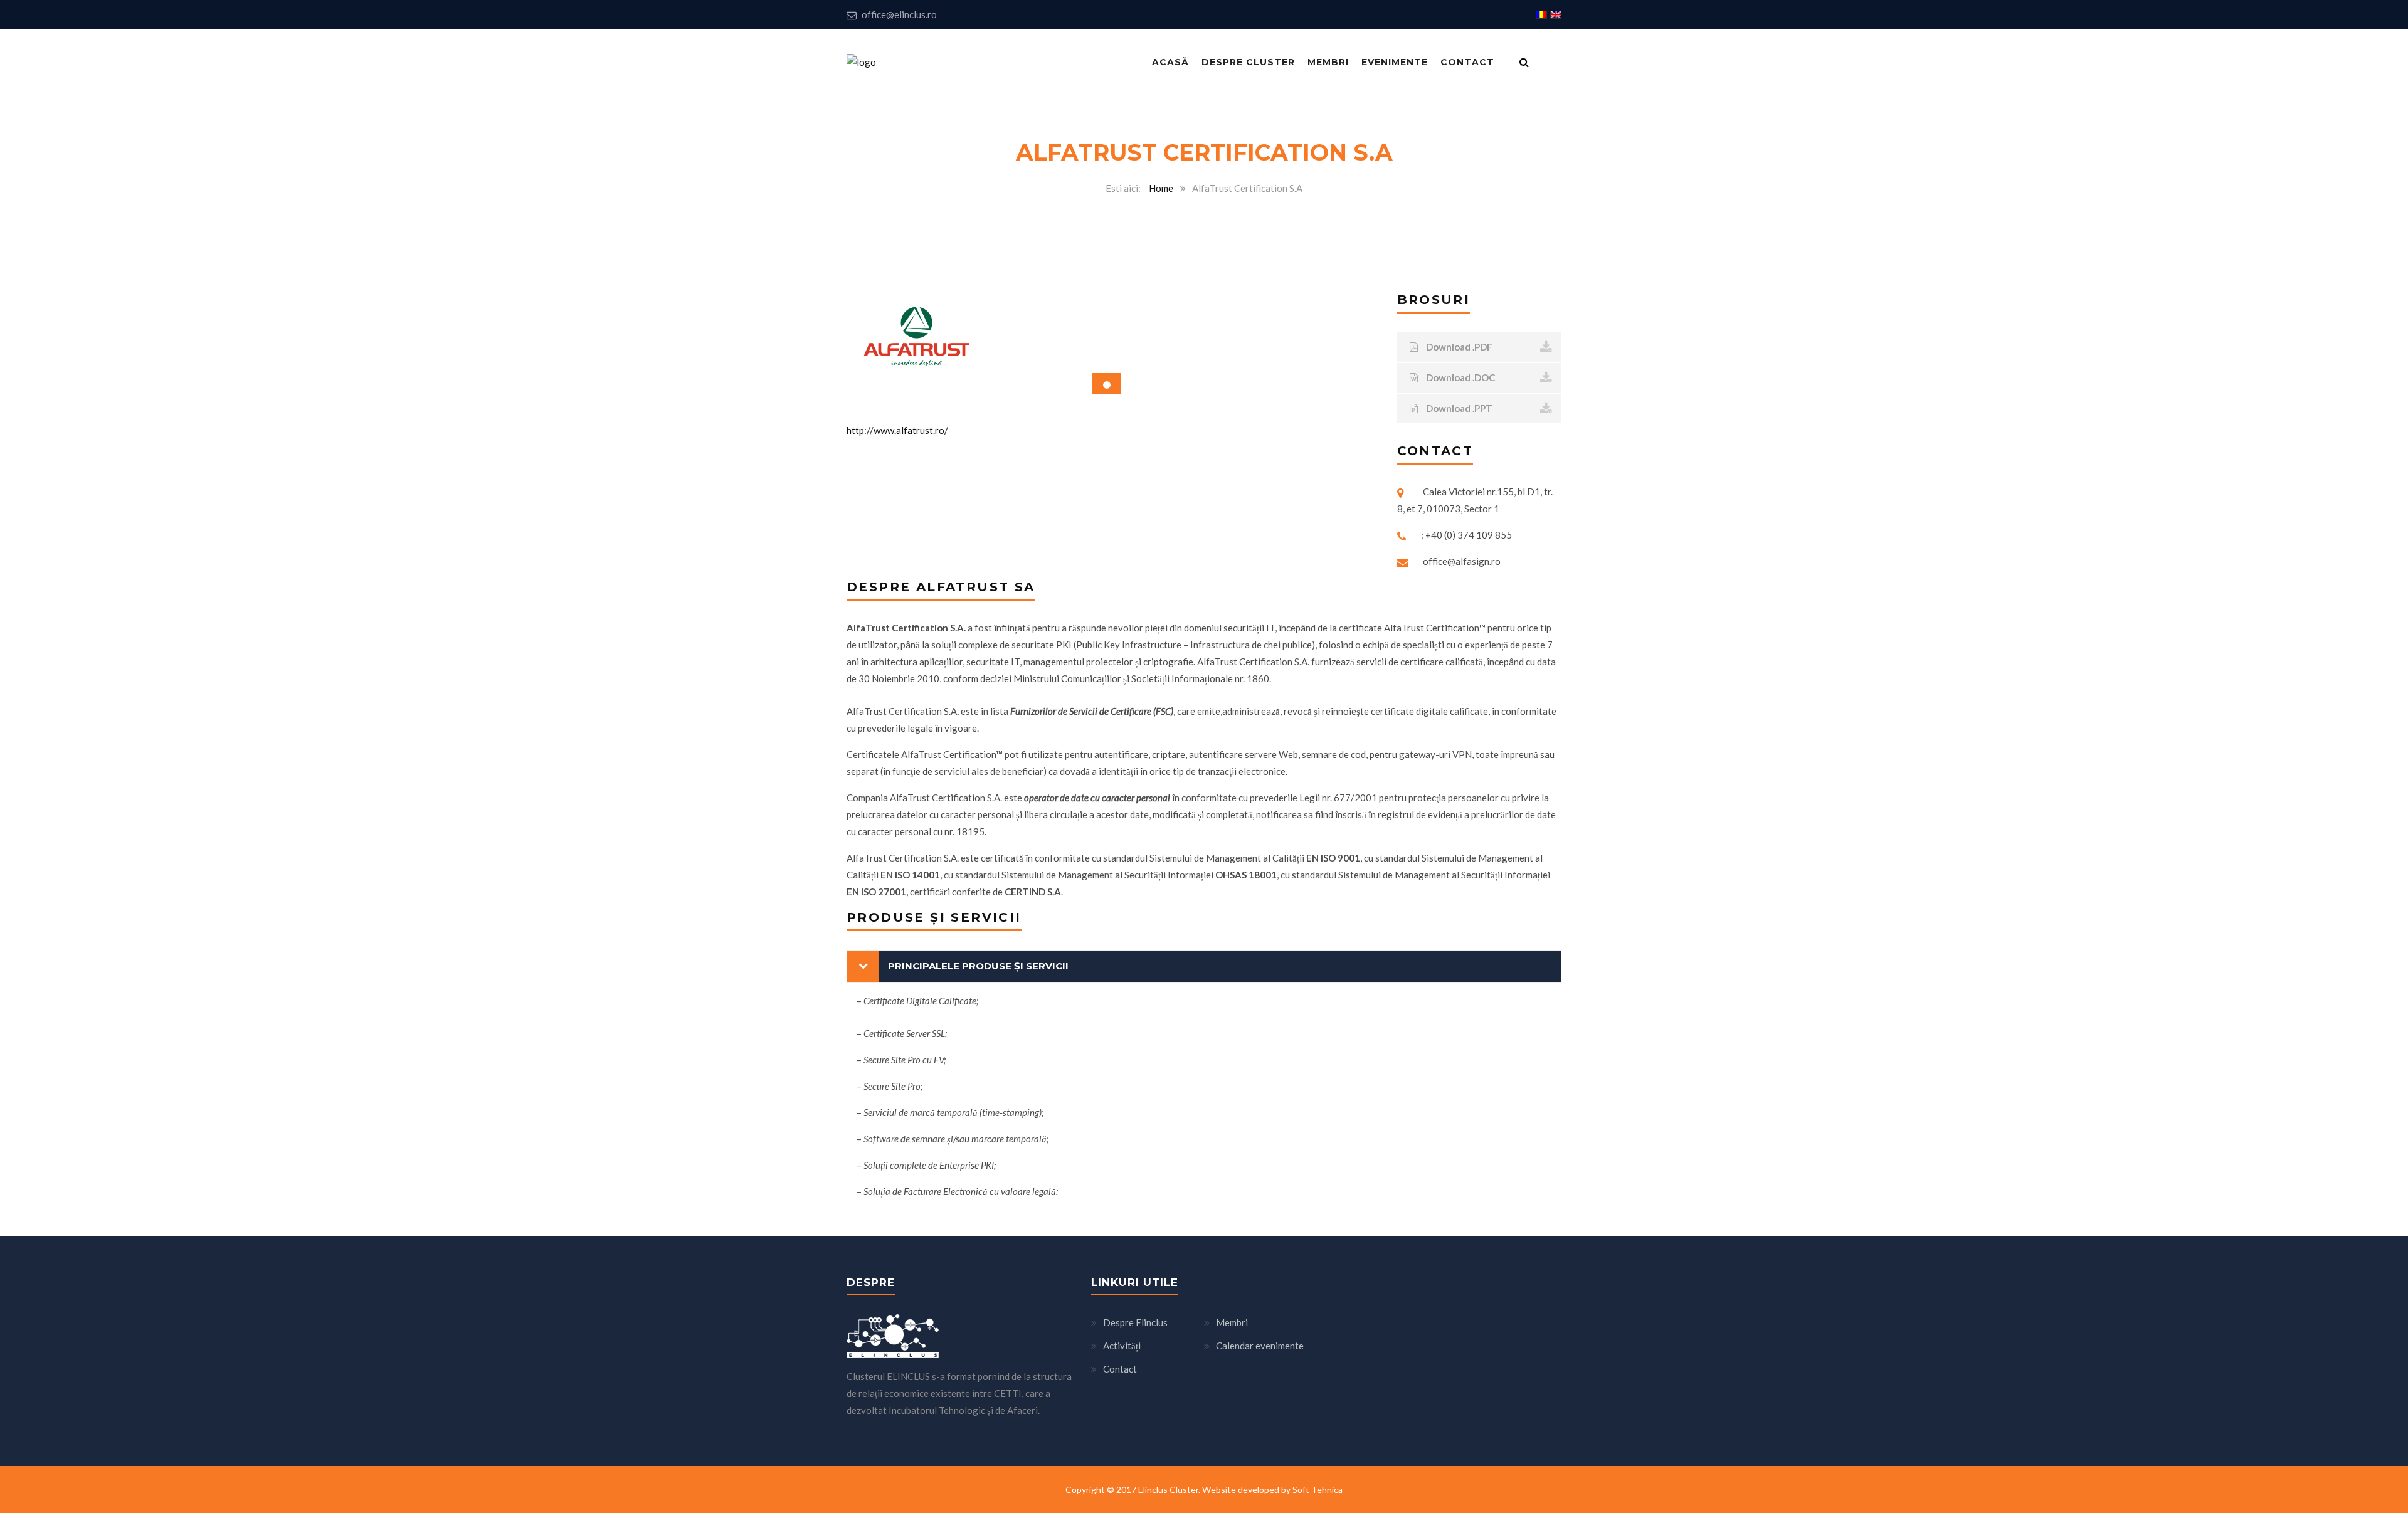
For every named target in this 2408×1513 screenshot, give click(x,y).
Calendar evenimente (1260, 1346)
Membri (1328, 62)
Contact (1467, 62)
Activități (1122, 1346)
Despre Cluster (1248, 62)
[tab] (1204, 966)
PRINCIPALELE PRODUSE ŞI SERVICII (978, 966)
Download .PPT (1458, 408)
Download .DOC (1460, 377)
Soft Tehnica (1318, 1489)
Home (1161, 188)
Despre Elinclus (1135, 1322)
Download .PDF (1458, 347)
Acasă (1170, 62)
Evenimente (1395, 62)
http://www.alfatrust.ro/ (897, 430)
